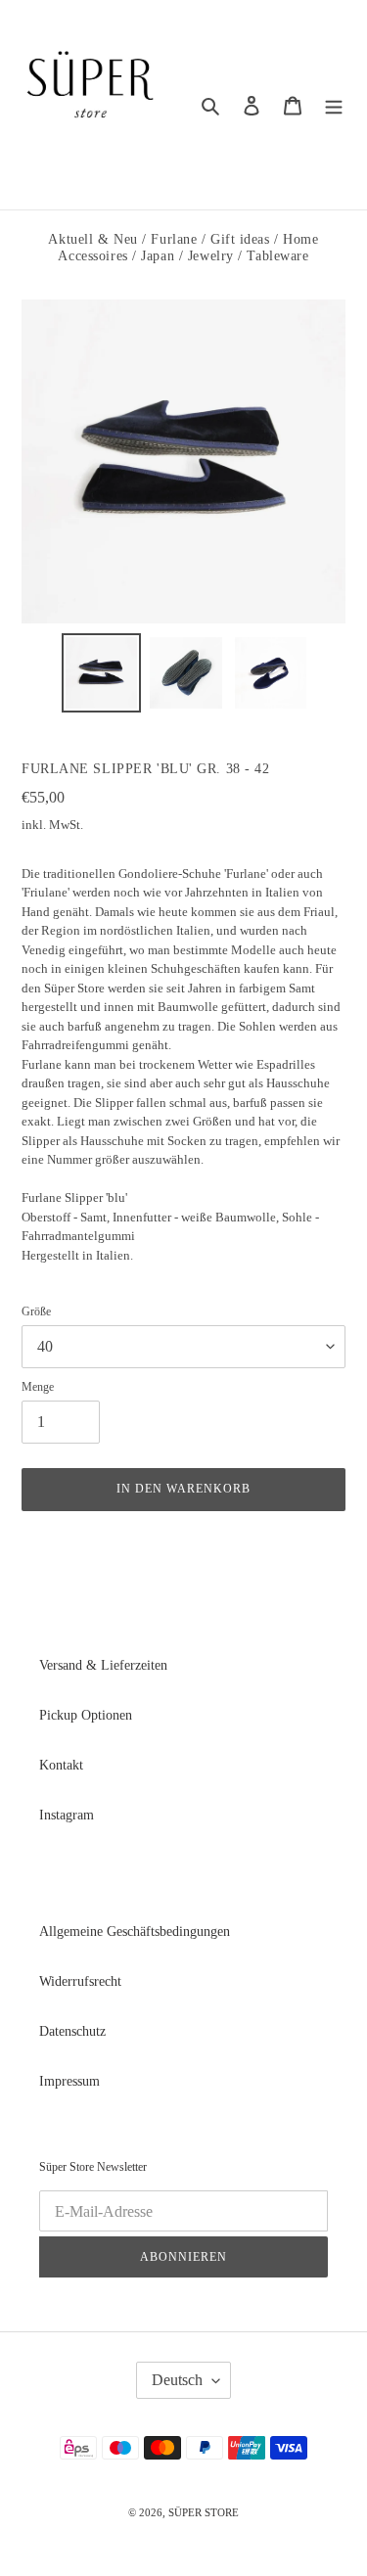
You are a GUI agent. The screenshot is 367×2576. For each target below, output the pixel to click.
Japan (158, 256)
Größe (36, 1311)
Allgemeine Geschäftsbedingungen (135, 1932)
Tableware (277, 256)
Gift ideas (240, 239)
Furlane (174, 239)
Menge (38, 1387)
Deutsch (177, 2380)
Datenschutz (72, 2031)
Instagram (67, 1815)
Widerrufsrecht (80, 1981)
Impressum (69, 2081)
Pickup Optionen (86, 1715)
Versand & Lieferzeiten (103, 1665)
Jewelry (211, 256)
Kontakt (61, 1765)
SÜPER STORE (204, 2512)
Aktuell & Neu (92, 239)
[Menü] (334, 105)
